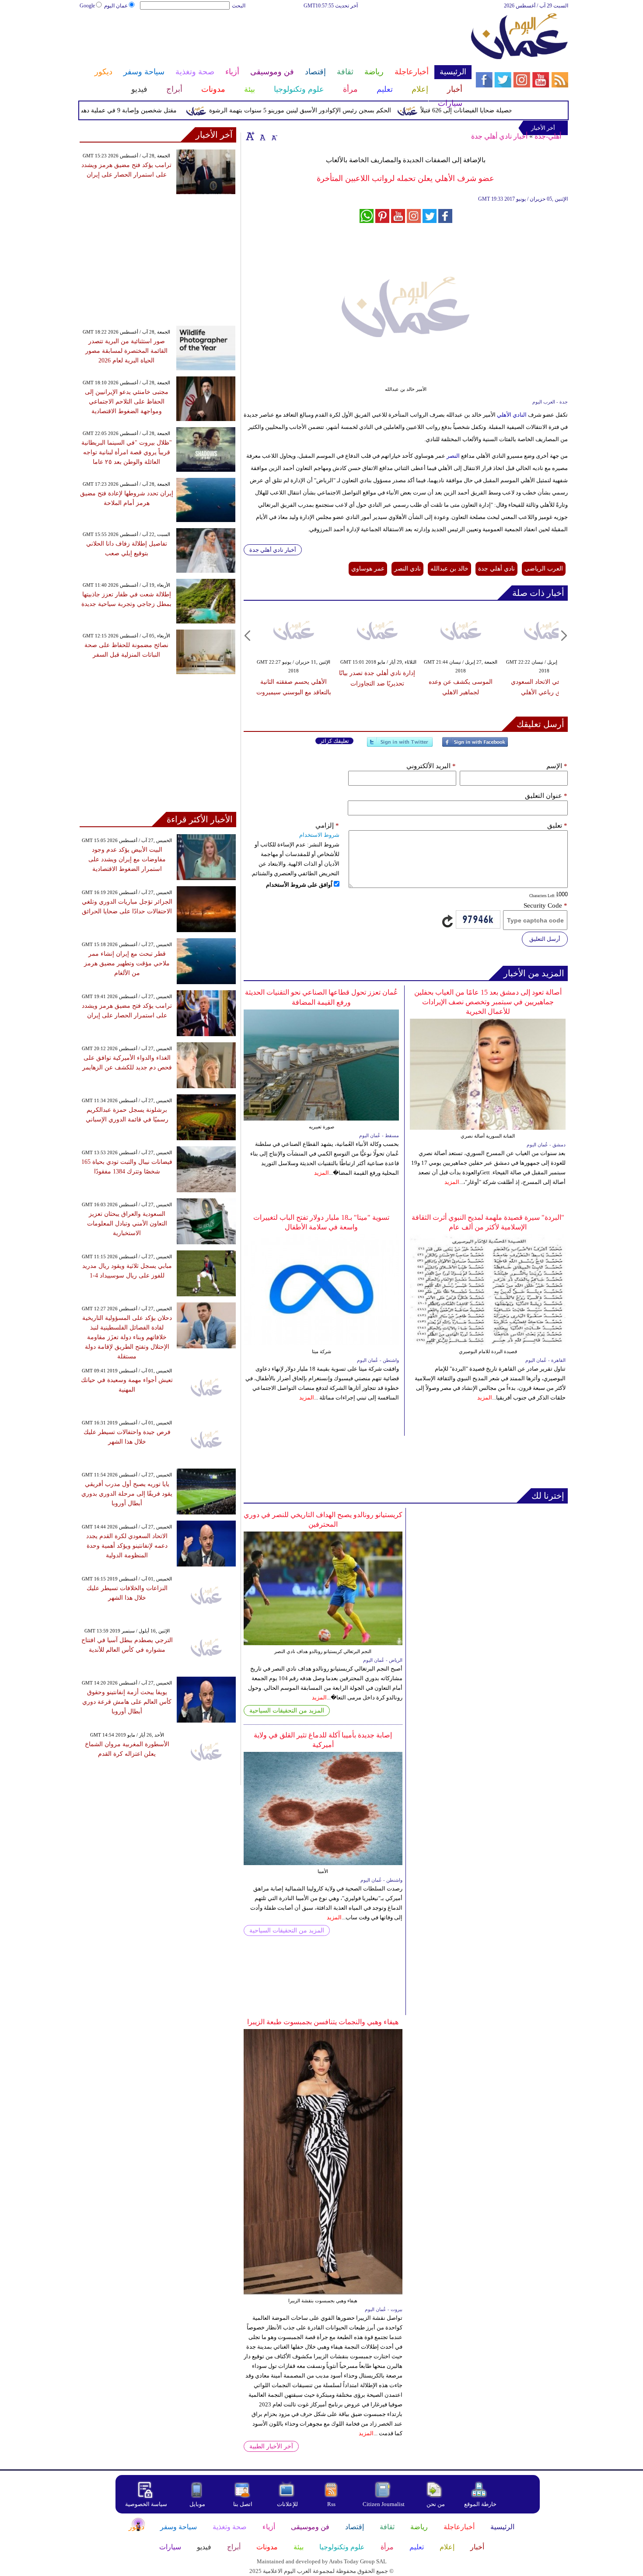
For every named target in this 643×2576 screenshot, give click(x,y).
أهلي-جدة (548, 136)
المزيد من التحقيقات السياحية (287, 1711)
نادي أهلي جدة (496, 569)
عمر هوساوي (368, 569)
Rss (332, 2504)
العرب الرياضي (544, 569)
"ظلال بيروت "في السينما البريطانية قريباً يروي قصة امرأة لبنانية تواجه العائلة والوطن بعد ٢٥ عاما (127, 452)
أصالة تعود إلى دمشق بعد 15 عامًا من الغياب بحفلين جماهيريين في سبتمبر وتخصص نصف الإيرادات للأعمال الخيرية (488, 1002)
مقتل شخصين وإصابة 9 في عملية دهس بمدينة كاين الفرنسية (135, 110)
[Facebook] (475, 746)
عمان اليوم (116, 6)
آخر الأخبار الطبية (271, 2446)
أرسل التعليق (545, 939)
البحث (239, 6)
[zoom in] (250, 136)
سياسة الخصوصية (146, 2504)
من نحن (436, 2504)
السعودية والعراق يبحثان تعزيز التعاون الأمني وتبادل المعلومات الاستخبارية (127, 1224)
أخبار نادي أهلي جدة (499, 136)
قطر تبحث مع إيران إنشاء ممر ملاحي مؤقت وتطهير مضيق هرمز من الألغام (127, 963)
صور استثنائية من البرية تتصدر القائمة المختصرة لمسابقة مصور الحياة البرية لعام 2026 (126, 351)
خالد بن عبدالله (449, 569)
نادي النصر (407, 569)
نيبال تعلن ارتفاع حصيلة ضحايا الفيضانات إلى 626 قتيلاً (524, 110)
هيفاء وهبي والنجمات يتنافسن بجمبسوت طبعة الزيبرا (323, 2022)
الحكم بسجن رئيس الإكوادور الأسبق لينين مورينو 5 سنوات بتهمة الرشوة (335, 110)
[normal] (262, 136)
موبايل (198, 2504)
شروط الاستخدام (319, 835)
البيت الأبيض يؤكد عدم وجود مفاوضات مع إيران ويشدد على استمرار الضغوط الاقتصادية (127, 859)
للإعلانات (287, 2504)
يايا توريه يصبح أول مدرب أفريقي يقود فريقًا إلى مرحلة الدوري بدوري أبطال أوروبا (127, 1494)
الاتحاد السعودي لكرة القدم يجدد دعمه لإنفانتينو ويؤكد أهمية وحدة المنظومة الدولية (127, 1546)
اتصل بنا (243, 2504)
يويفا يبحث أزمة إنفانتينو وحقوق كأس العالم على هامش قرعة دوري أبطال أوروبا (127, 1702)
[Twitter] (400, 746)
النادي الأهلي (512, 415)
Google (87, 6)
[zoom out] (274, 136)
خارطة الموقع (480, 2504)
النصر (453, 456)
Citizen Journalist (384, 2504)
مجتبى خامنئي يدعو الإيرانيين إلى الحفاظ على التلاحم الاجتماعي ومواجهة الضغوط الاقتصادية (127, 402)
